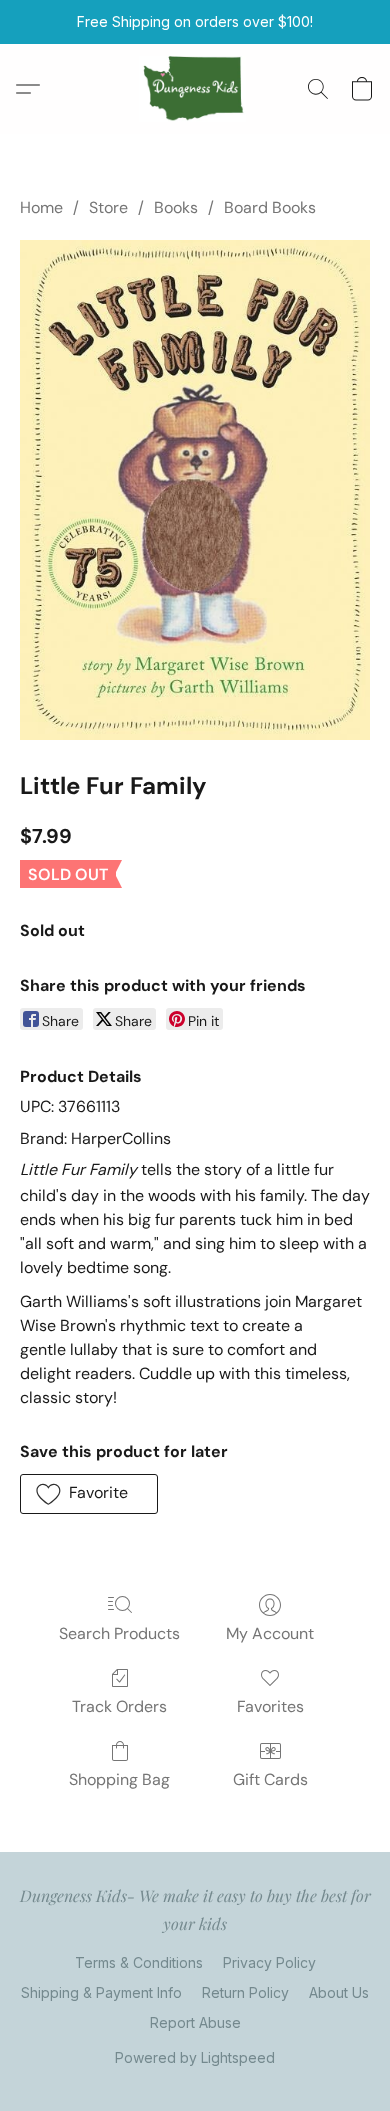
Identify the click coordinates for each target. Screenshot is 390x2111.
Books (176, 207)
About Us (339, 1992)
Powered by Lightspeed (195, 2057)
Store (108, 207)
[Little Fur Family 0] (195, 490)
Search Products (119, 1633)
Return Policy (245, 1992)
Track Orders (119, 1706)
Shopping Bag (119, 1779)
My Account (270, 1633)
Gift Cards (270, 1779)
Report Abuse (195, 2022)
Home (41, 207)
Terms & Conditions (139, 1962)
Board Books (270, 207)
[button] (195, 89)
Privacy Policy (269, 1962)
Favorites (270, 1706)
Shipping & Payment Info (101, 1992)
